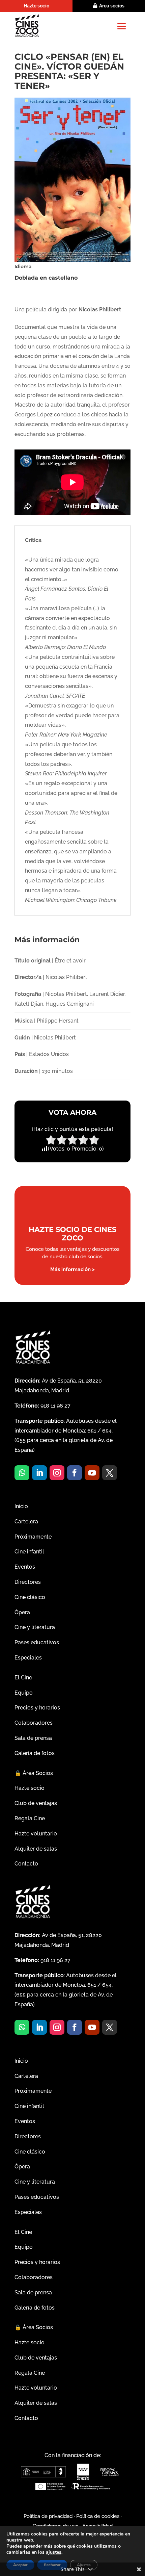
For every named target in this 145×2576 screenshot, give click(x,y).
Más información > (72, 1269)
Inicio (21, 1506)
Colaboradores (34, 1723)
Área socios (112, 6)
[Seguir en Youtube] (92, 1473)
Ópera (22, 1612)
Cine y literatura (35, 1627)
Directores (28, 1582)
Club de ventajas (36, 1803)
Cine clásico (30, 1597)
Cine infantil (29, 1552)
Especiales (28, 1658)
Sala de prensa (33, 1738)
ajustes (54, 2552)
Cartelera (26, 1522)
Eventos (25, 1567)
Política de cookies (98, 2516)
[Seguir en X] (110, 1473)
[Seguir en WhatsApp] (22, 1473)
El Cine (23, 1678)
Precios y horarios (37, 1708)
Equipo (24, 1693)
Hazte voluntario (36, 1834)
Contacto (26, 1864)
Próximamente (33, 1537)
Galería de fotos (35, 1753)
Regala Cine (30, 1818)
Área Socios (34, 1773)
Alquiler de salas (36, 1849)
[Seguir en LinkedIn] (39, 1473)
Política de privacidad (48, 2516)
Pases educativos (37, 1642)
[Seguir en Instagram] (57, 1473)
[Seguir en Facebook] (75, 1473)
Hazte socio (36, 6)
